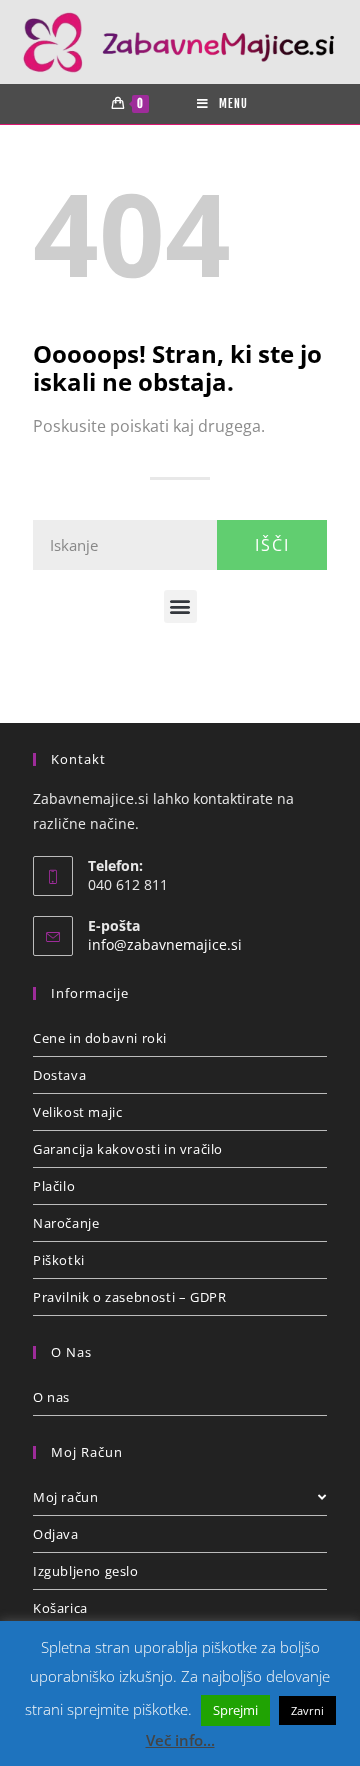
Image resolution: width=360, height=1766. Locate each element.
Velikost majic (77, 1112)
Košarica (60, 1608)
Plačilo (54, 1186)
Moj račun (65, 1497)
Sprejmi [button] (235, 1710)
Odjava (56, 1534)
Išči (272, 545)
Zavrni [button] (307, 1710)
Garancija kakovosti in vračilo (128, 1149)
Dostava (59, 1075)
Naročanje (66, 1223)
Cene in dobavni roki (100, 1038)
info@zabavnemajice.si (165, 944)
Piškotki (59, 1260)
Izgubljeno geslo (86, 1571)
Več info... (180, 1740)
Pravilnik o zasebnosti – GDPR (129, 1297)
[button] (180, 606)
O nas (51, 1397)
